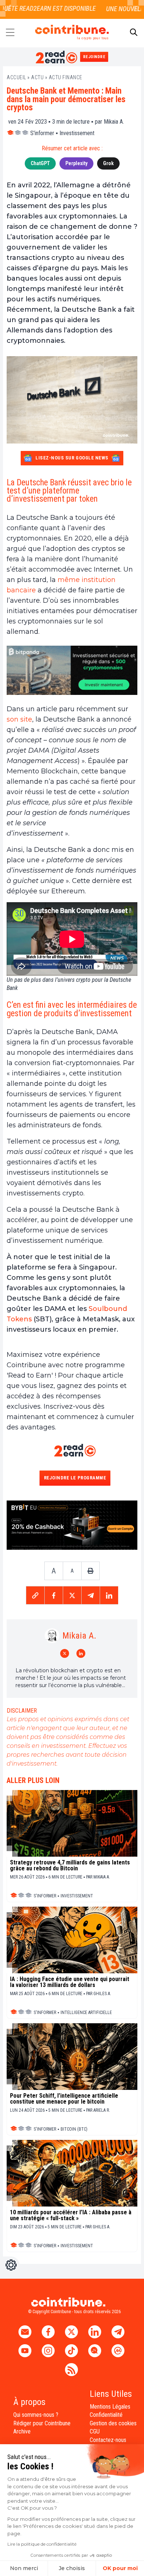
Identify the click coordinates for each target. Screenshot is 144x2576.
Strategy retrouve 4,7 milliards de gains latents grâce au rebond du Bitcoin (70, 1866)
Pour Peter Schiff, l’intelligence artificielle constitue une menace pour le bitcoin (64, 2099)
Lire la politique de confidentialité (42, 2544)
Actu (37, 77)
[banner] (72, 670)
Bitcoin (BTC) (74, 2129)
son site (19, 719)
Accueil (16, 77)
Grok (108, 163)
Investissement (77, 133)
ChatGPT (40, 163)
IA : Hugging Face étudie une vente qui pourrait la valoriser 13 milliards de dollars (70, 1982)
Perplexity (76, 163)
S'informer (42, 133)
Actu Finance (66, 77)
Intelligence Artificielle (86, 2013)
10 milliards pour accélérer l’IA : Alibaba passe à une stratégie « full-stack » (71, 2215)
